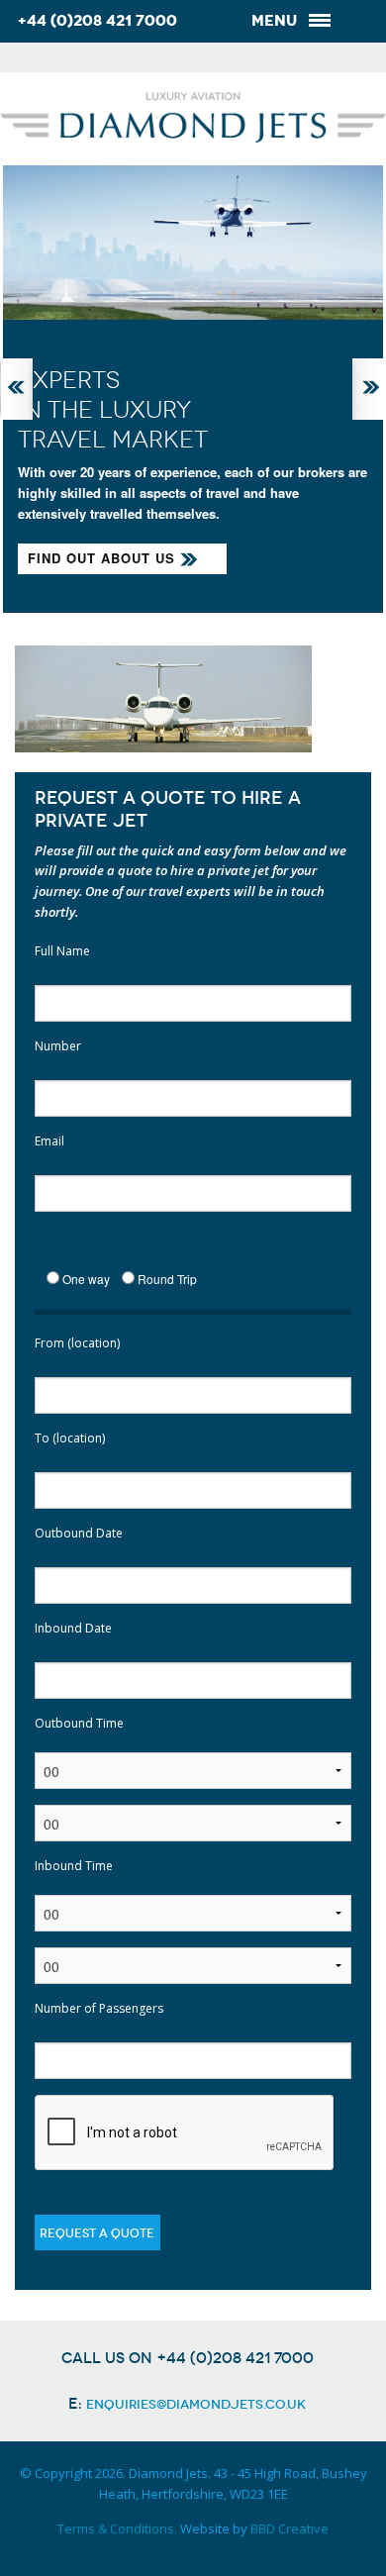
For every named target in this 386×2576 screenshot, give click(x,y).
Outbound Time (79, 1723)
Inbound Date (73, 1628)
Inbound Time (74, 1866)
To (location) (70, 1438)
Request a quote (97, 2233)
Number (58, 1046)
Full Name (62, 951)
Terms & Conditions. (117, 2528)
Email (49, 1141)
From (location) (77, 1343)
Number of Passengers (99, 2008)
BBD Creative (289, 2528)
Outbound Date (79, 1533)
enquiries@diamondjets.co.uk (196, 2404)
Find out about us (101, 558)
